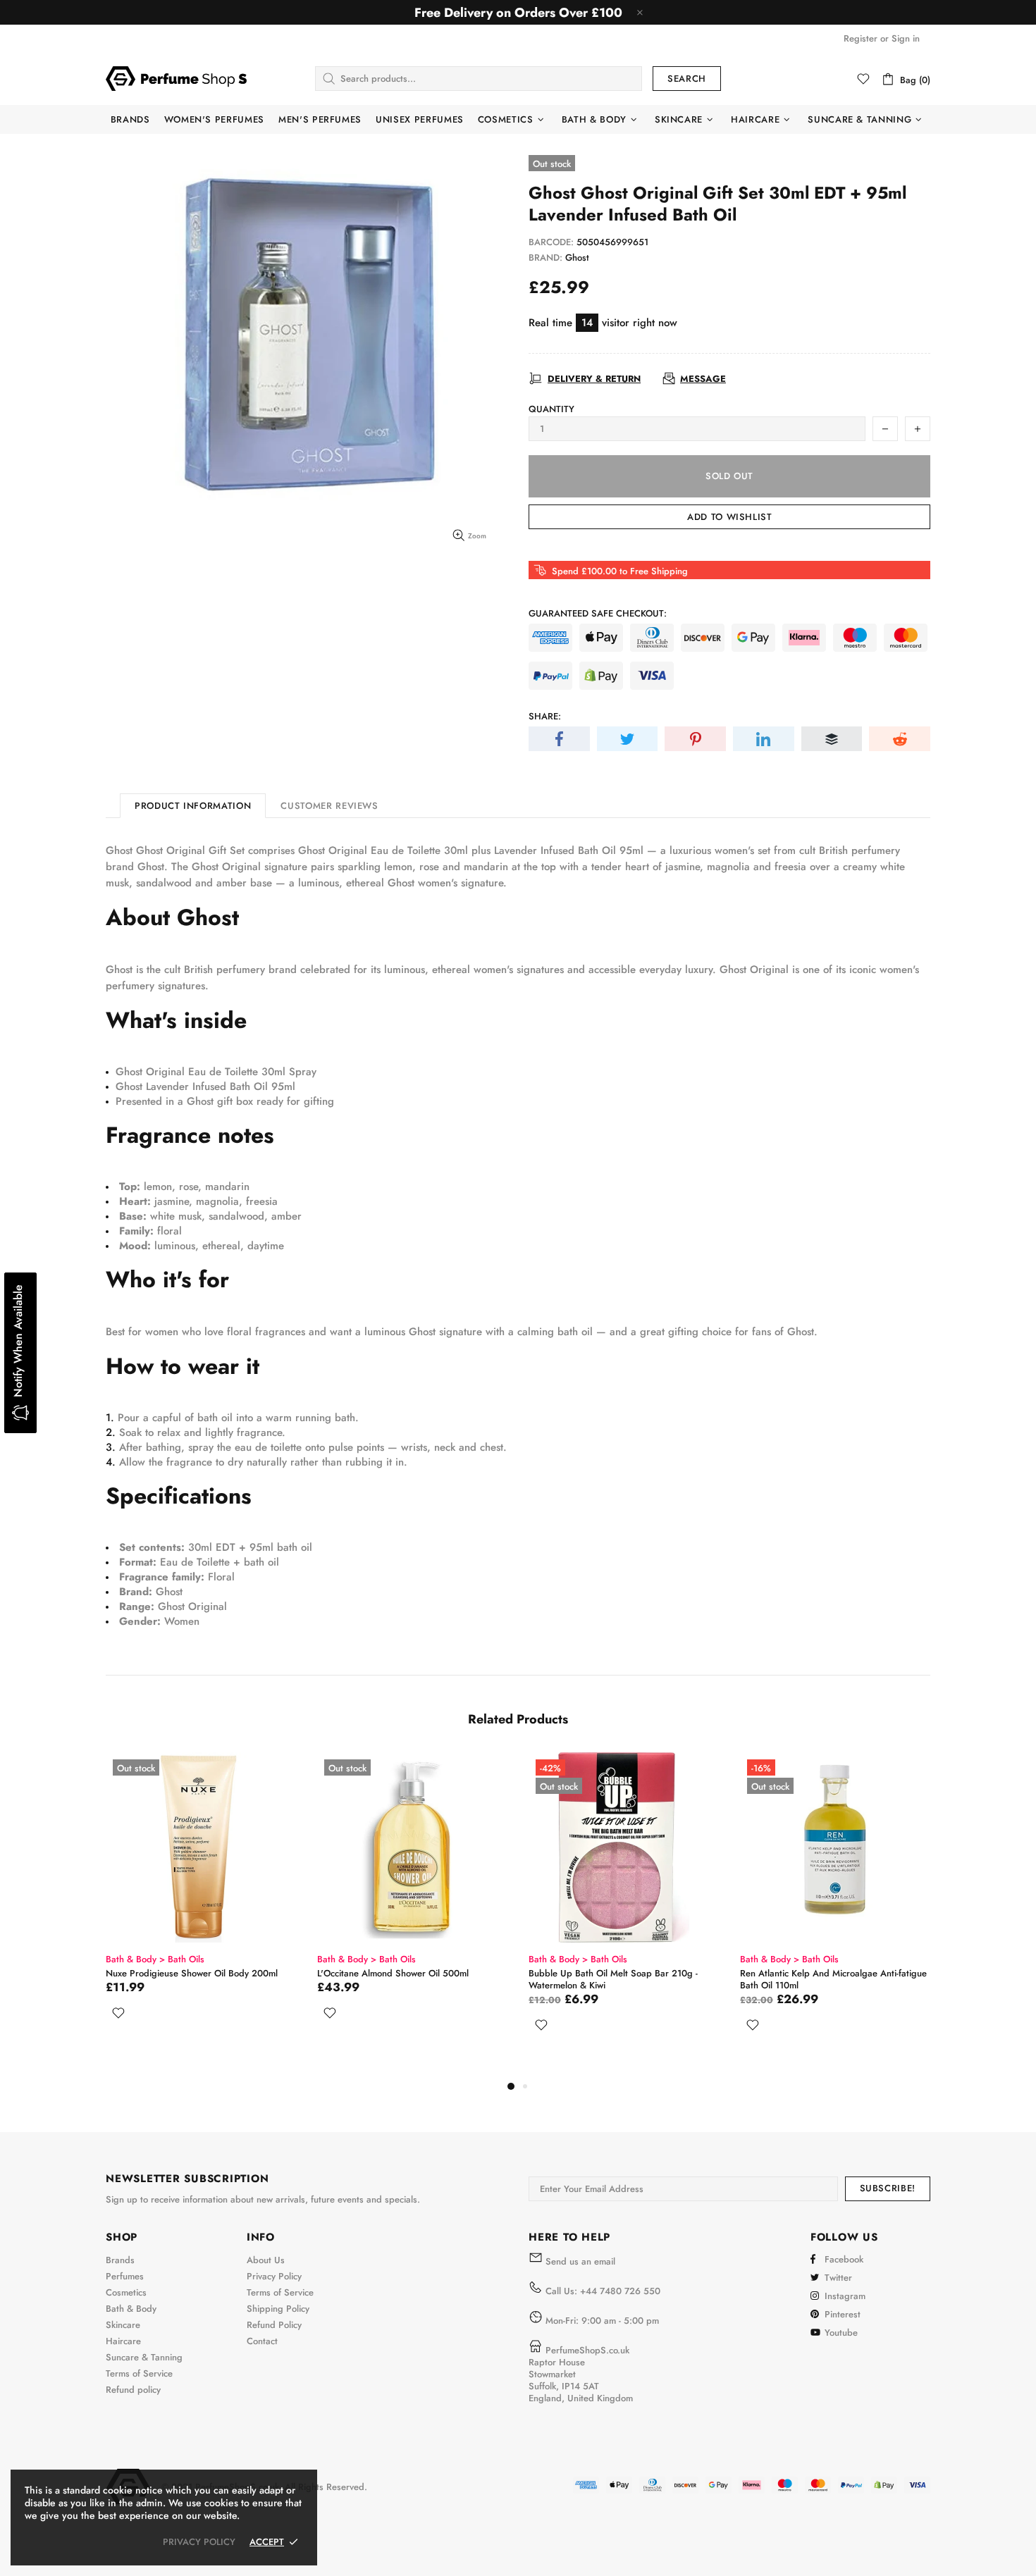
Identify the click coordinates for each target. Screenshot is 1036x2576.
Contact (262, 2341)
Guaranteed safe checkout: (598, 613)
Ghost (577, 258)
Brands (120, 2260)
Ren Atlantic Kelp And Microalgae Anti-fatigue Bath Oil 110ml (833, 1979)
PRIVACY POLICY (199, 2542)
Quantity (551, 409)
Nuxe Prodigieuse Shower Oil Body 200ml (192, 1973)
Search (687, 79)
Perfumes (125, 2276)
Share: (545, 716)
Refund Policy (274, 2325)
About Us (266, 2260)
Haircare (123, 2341)
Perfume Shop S (176, 78)
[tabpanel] (201, 1903)
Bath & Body (131, 2309)
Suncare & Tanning (144, 2357)
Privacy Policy (274, 2276)
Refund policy (133, 2390)
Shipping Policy (278, 2309)
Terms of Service (139, 2373)
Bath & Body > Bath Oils (155, 1959)
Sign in (906, 38)
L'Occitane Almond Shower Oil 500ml (393, 1973)
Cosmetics (126, 2292)
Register (861, 38)
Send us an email (580, 2261)
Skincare (123, 2325)
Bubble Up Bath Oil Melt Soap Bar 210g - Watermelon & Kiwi (613, 1979)
